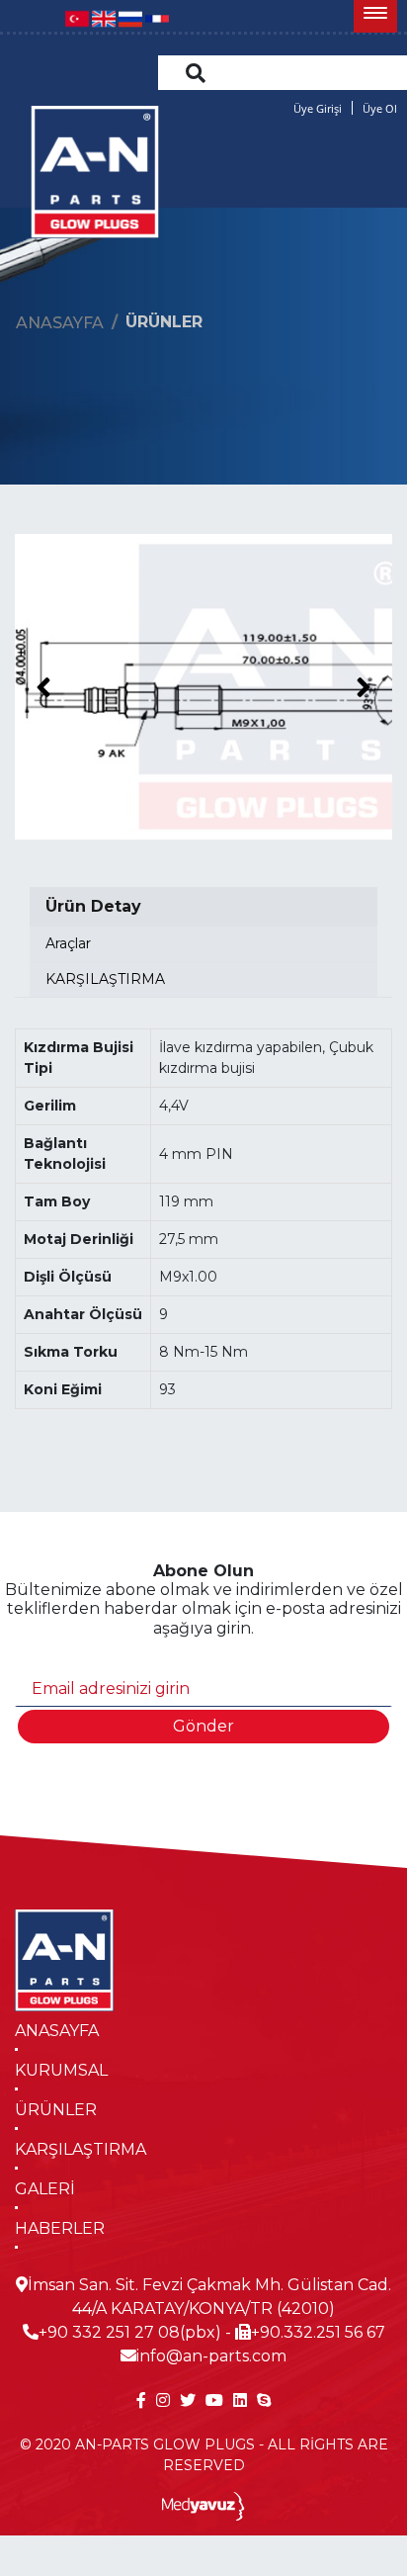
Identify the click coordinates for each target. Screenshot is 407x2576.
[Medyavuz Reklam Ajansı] (204, 2505)
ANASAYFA (57, 2031)
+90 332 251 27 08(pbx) (130, 2332)
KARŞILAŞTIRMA (81, 2149)
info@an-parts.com (211, 2356)
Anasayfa (60, 323)
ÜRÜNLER (56, 2110)
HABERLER (60, 2228)
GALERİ (45, 2189)
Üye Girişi (318, 108)
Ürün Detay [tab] (93, 906)
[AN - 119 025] (203, 687)
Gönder (203, 1726)
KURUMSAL (61, 2070)
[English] (104, 17)
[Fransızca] (157, 17)
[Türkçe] (77, 17)
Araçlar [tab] (68, 943)
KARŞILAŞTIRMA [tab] (105, 979)
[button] (375, 16)
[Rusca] (130, 17)
